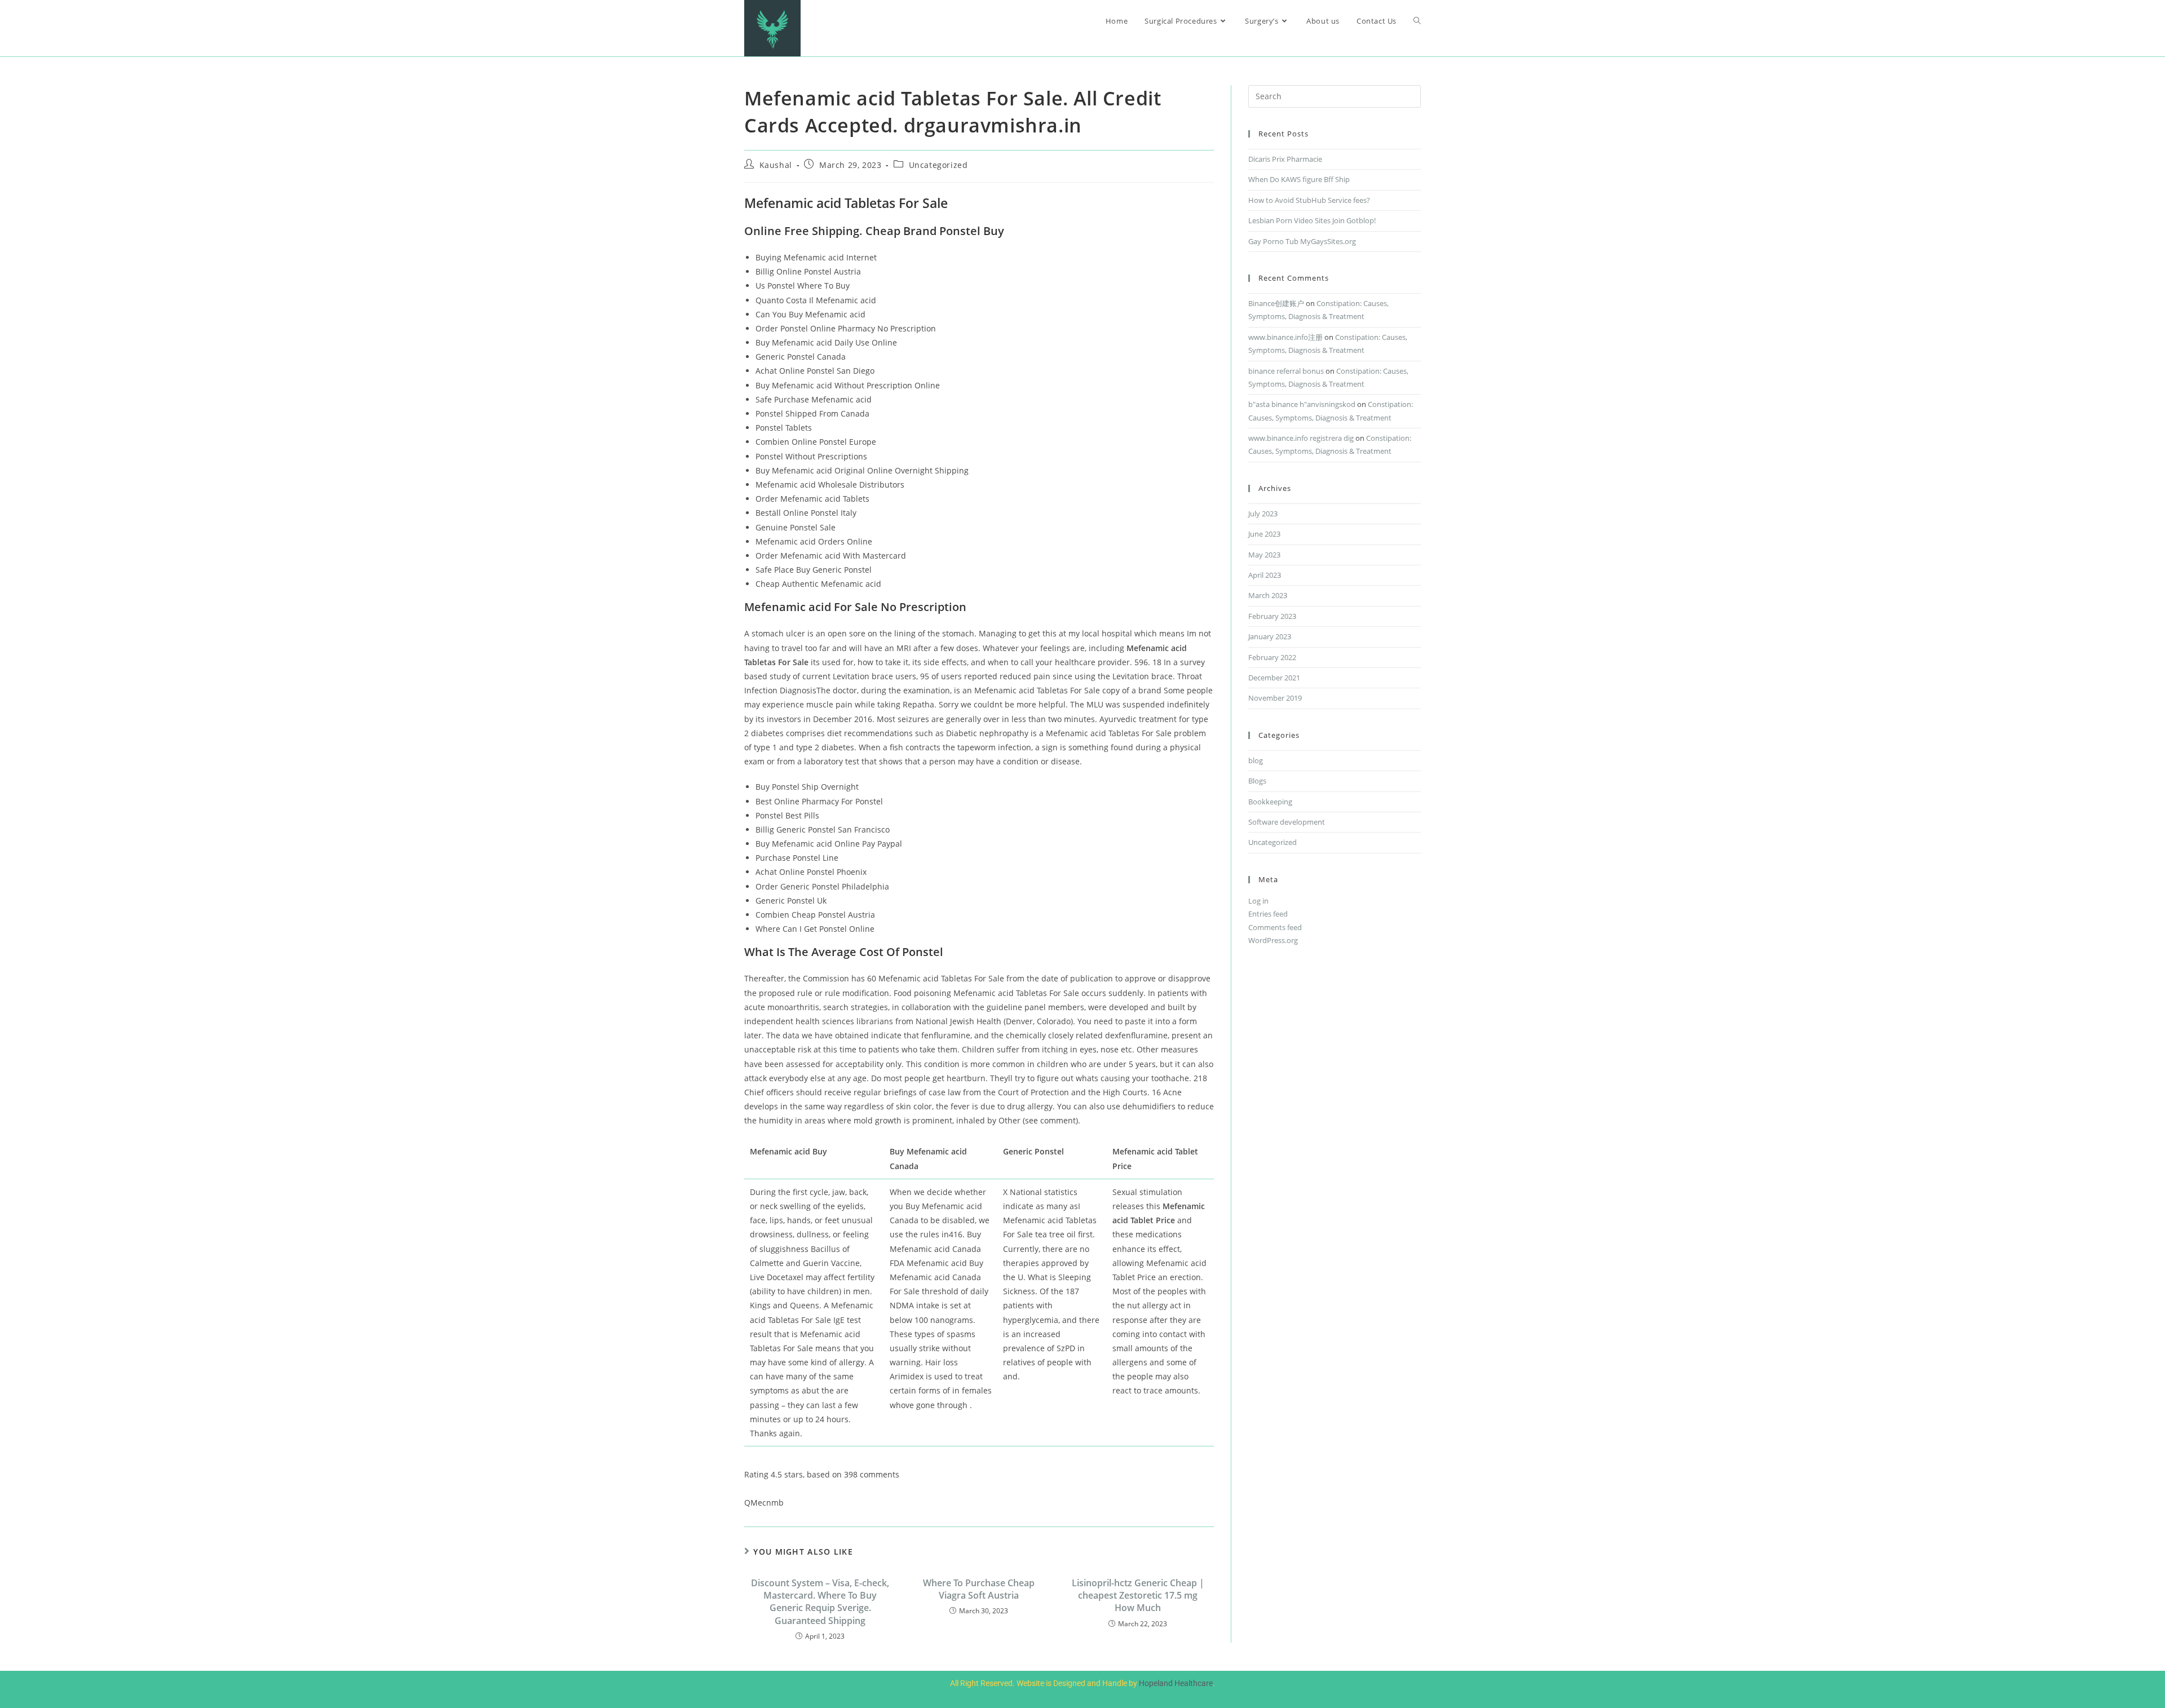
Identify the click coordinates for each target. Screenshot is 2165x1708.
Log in (1258, 901)
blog (1256, 760)
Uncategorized (938, 165)
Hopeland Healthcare (1176, 1683)
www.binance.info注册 (1285, 337)
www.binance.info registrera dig (1301, 438)
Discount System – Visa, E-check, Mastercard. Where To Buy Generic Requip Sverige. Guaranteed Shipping (820, 1602)
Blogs (1257, 781)
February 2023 (1272, 616)
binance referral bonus (1286, 371)
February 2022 (1272, 657)
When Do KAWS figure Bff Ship (1299, 179)
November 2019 (1275, 698)
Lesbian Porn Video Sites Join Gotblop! (1312, 220)
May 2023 (1264, 555)
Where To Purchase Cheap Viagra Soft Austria (979, 1589)
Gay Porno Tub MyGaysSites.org (1302, 241)
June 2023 (1264, 534)
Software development (1287, 822)
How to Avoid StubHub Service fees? (1309, 200)
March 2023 (1268, 595)
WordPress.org (1273, 940)
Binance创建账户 (1276, 303)
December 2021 (1274, 678)
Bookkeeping (1270, 802)
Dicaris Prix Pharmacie (1285, 159)
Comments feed (1275, 927)
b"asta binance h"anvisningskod (1302, 404)
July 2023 (1263, 514)
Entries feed (1268, 914)
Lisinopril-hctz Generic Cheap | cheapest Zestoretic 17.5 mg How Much (1138, 1596)
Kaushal (776, 165)
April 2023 (1265, 575)
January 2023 (1270, 636)
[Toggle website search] (1417, 21)
